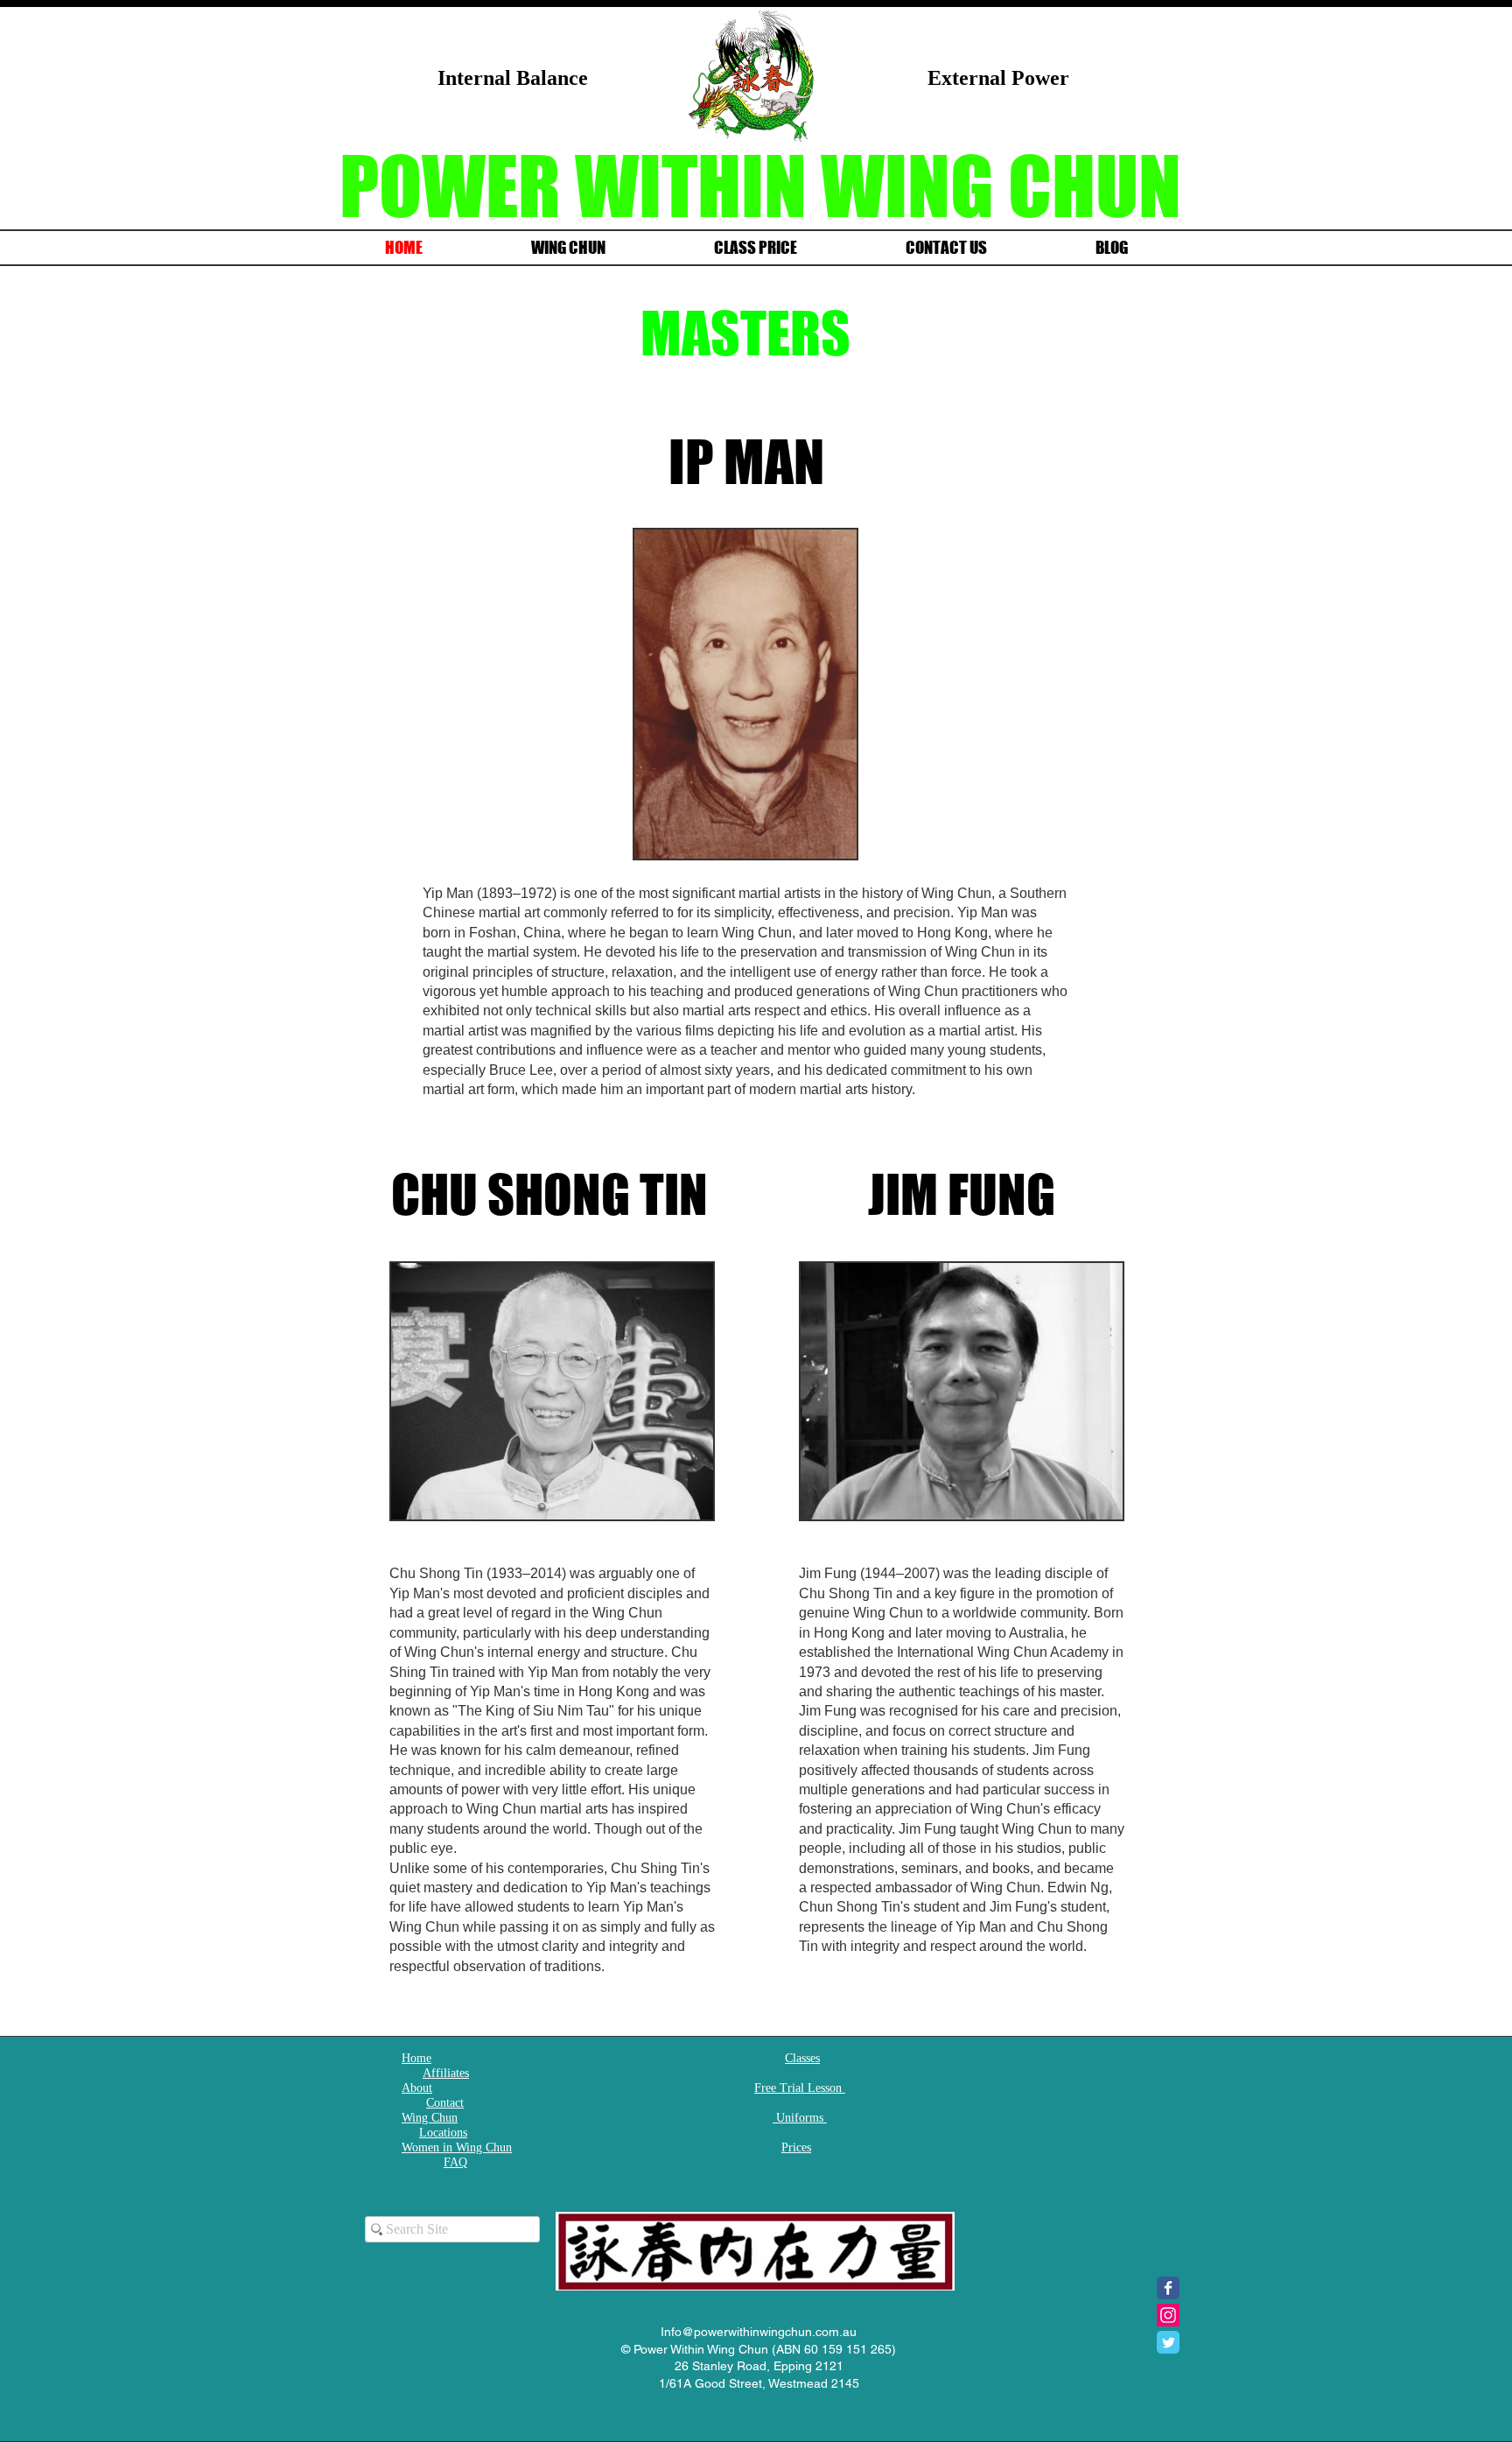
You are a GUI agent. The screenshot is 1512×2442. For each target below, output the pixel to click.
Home (416, 2058)
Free (767, 2088)
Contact (445, 2103)
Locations (443, 2133)
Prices (796, 2147)
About (417, 2088)
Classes (802, 2058)
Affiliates (446, 2073)
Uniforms (800, 2118)
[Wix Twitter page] (1168, 2342)
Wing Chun (430, 2118)
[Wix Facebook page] (1168, 2288)
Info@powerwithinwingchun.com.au (759, 2332)
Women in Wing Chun (457, 2147)
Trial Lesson (811, 2088)
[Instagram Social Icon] (1168, 2315)
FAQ (455, 2162)
